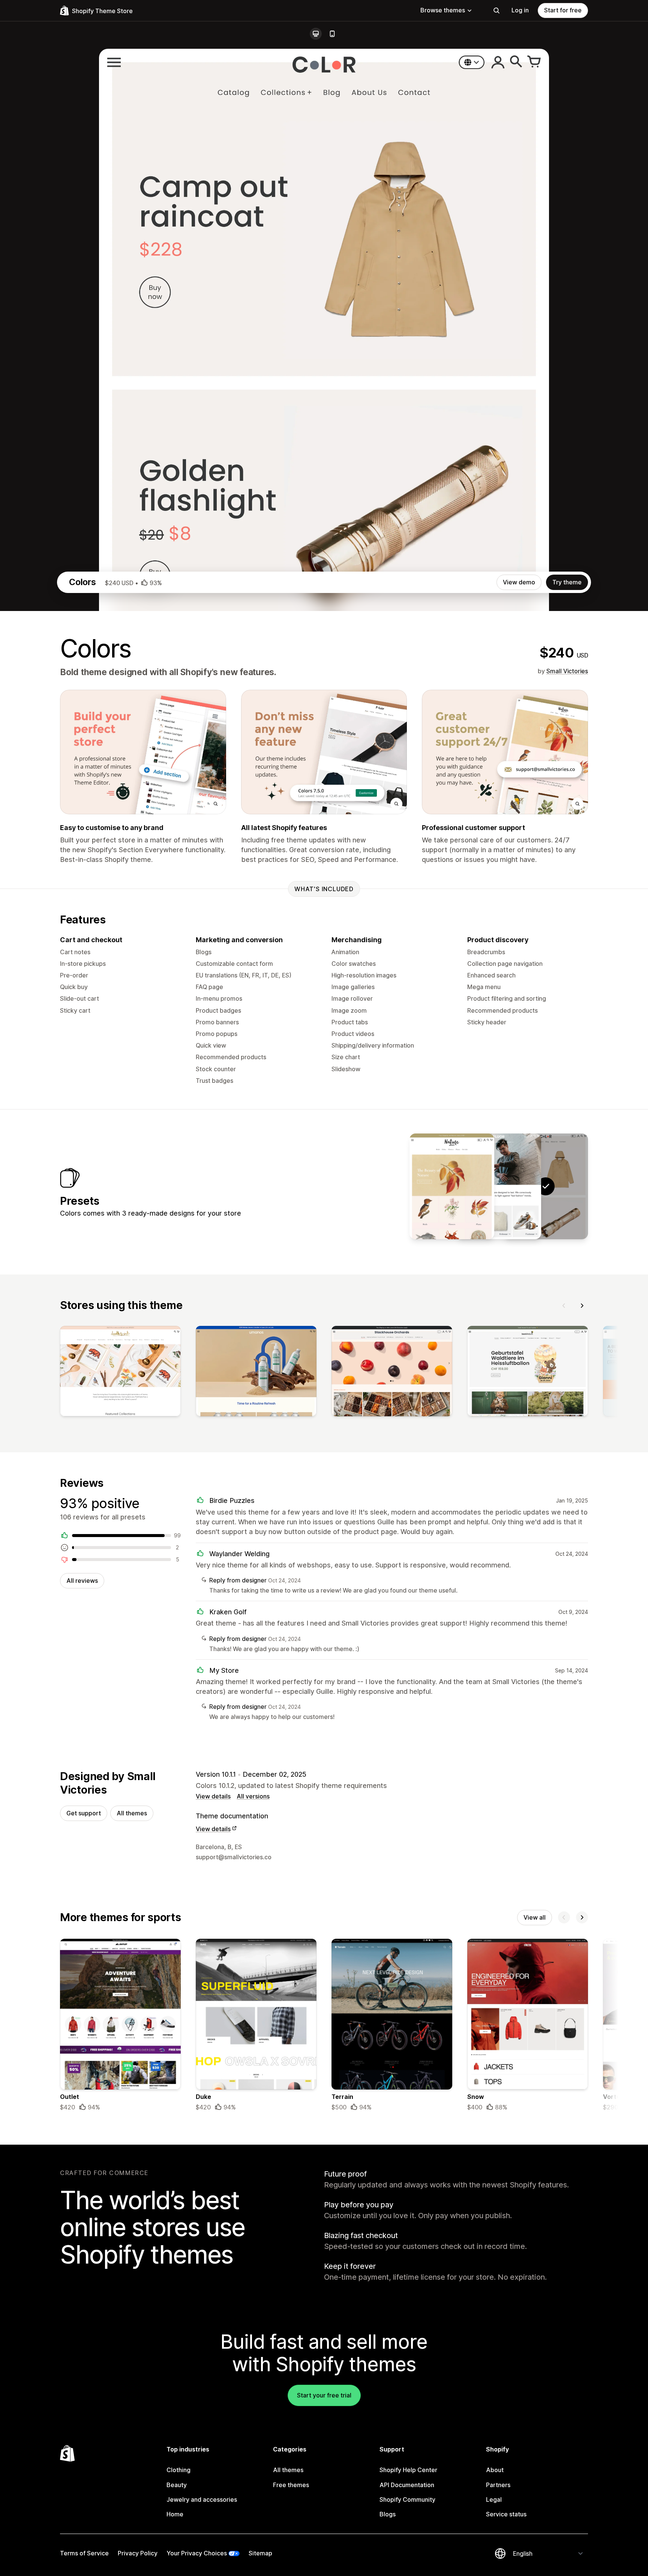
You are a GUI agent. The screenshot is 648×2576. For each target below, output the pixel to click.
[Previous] (564, 1306)
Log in (520, 10)
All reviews (82, 1581)
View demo (519, 582)
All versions (253, 1796)
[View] (120, 1373)
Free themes (291, 2485)
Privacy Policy (138, 2553)
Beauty (177, 2485)
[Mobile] (332, 34)
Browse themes (443, 10)
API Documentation (407, 2485)
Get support (84, 1813)
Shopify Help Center (408, 2470)
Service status (506, 2514)
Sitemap (260, 2553)
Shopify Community (407, 2499)
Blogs (388, 2514)
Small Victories (567, 671)
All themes (132, 1813)
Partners (498, 2485)
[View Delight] (452, 1186)
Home (175, 2514)
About (495, 2470)
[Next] (582, 1306)
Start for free (563, 10)
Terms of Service (84, 2553)
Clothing (178, 2470)
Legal (494, 2499)
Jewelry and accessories (202, 2499)
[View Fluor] (499, 1186)
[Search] (496, 11)
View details (213, 1796)
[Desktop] (316, 34)
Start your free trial (324, 2395)
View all (535, 1917)
